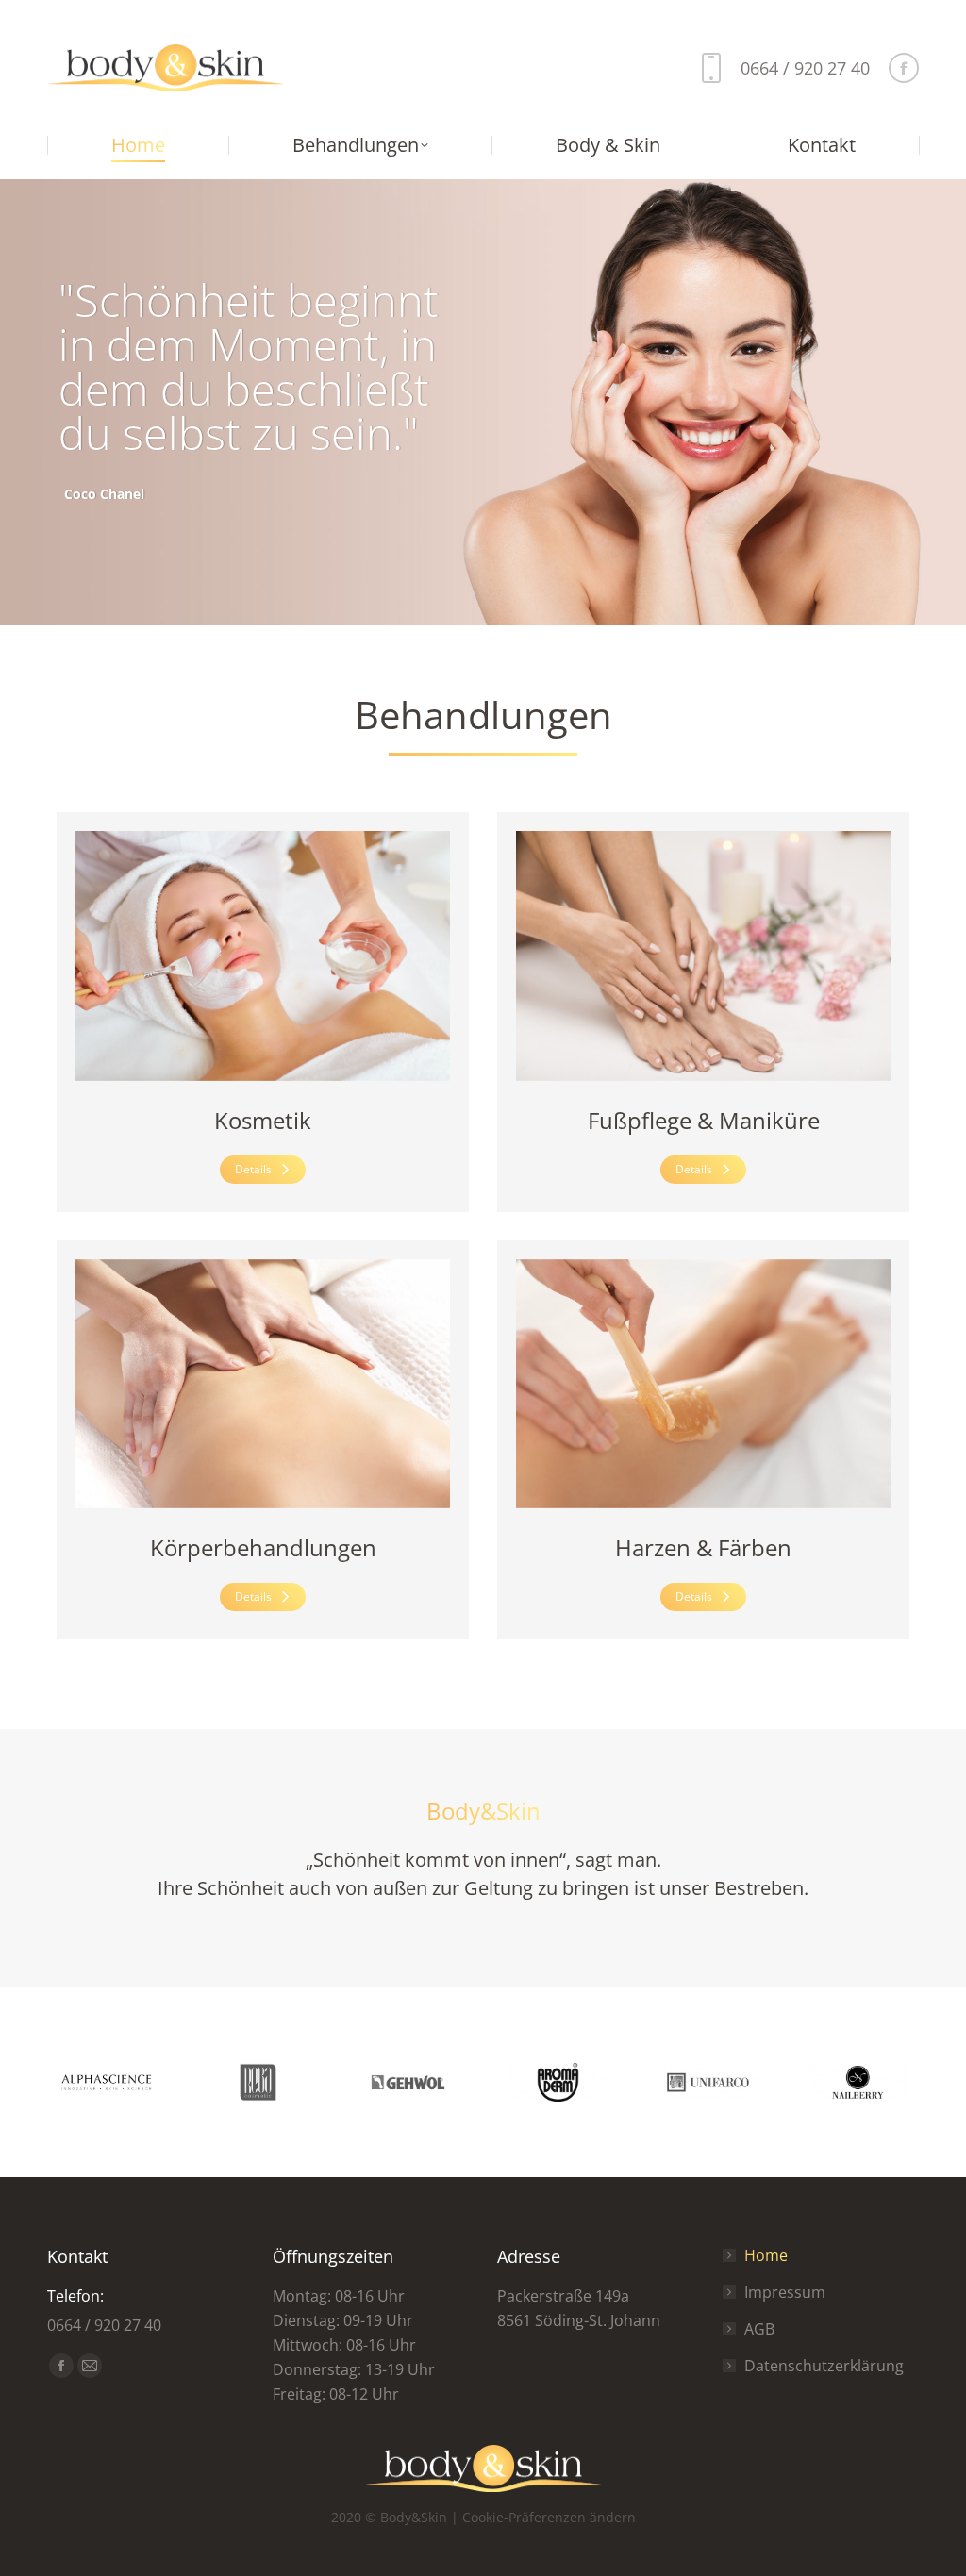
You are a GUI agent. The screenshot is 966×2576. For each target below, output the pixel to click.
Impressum (785, 2292)
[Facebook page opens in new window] (904, 68)
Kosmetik (263, 1120)
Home (766, 2255)
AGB (759, 2329)
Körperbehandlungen (263, 1547)
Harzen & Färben (703, 1547)
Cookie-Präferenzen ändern (549, 2517)
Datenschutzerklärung (824, 2366)
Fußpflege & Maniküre (704, 1120)
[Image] (263, 956)
